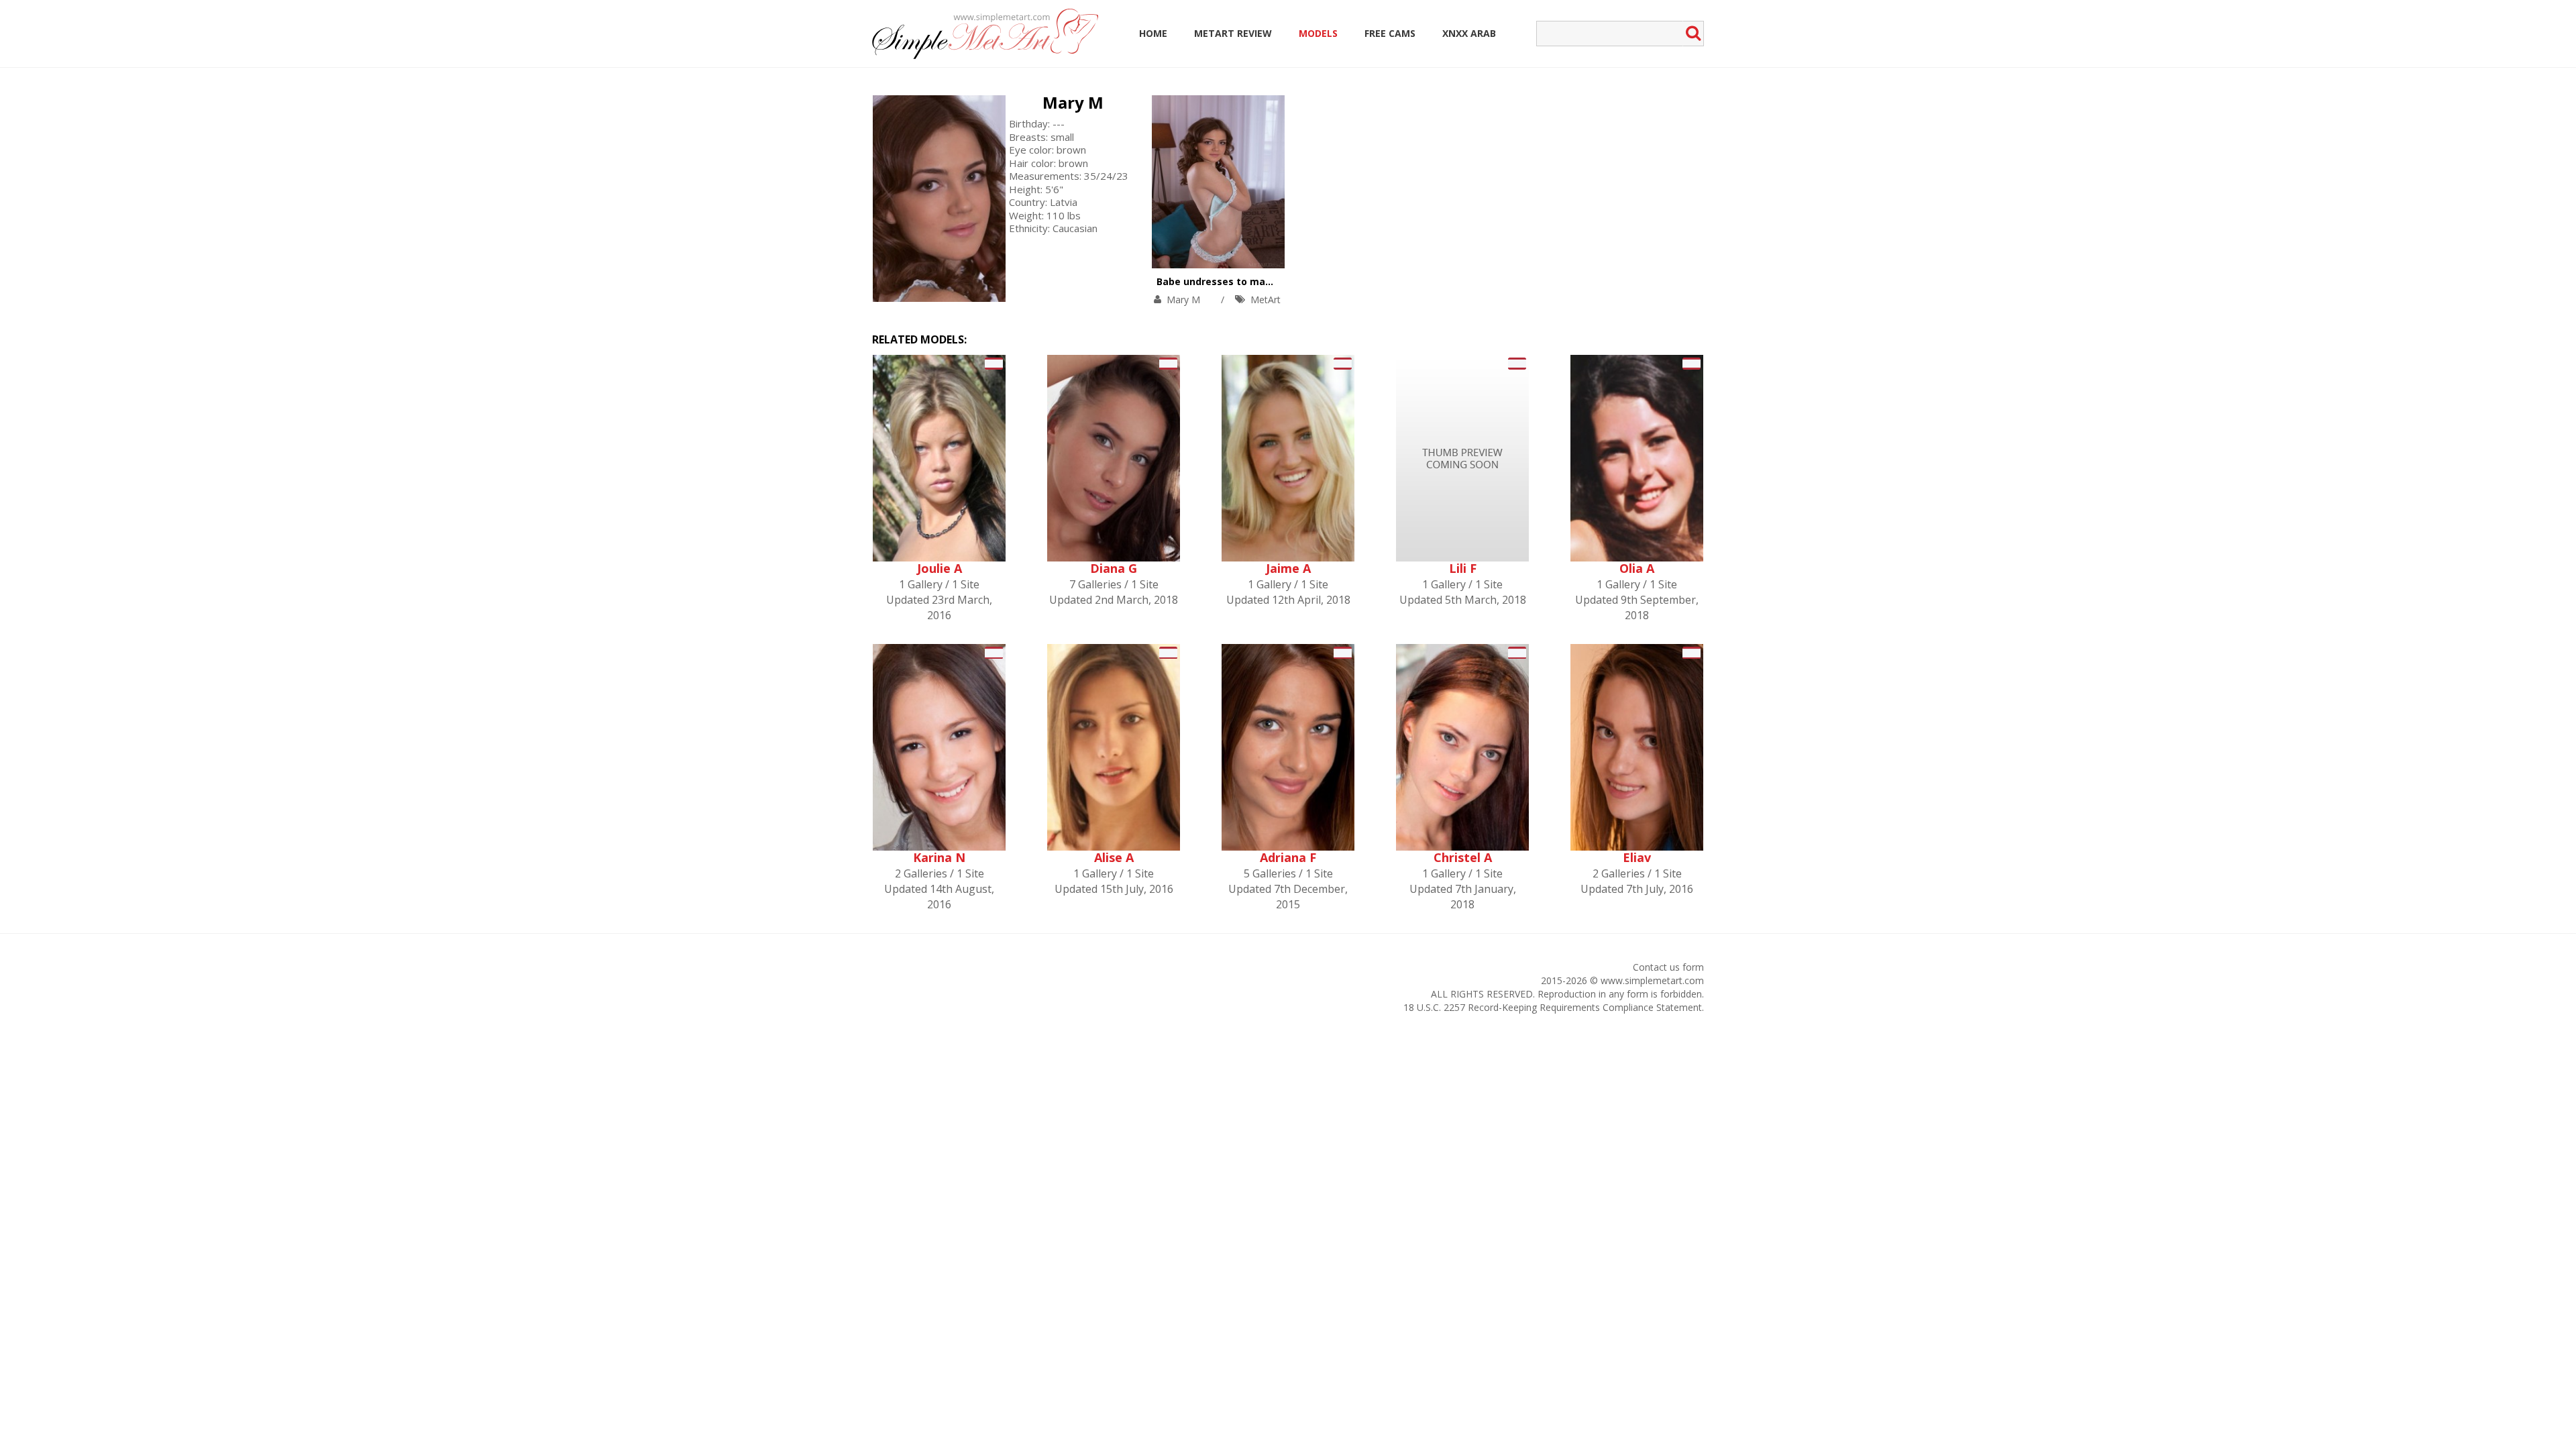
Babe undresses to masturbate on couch (1255, 281)
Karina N (939, 857)
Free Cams (1390, 33)
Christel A (1463, 857)
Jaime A (1288, 568)
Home (1153, 33)
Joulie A (940, 568)
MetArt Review (1233, 33)
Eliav (1637, 857)
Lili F (1463, 568)
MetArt (1266, 300)
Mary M (1073, 102)
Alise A (1114, 857)
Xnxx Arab (1469, 33)
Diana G (1114, 568)
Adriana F (1288, 857)
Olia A (1637, 568)
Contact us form (1668, 967)
